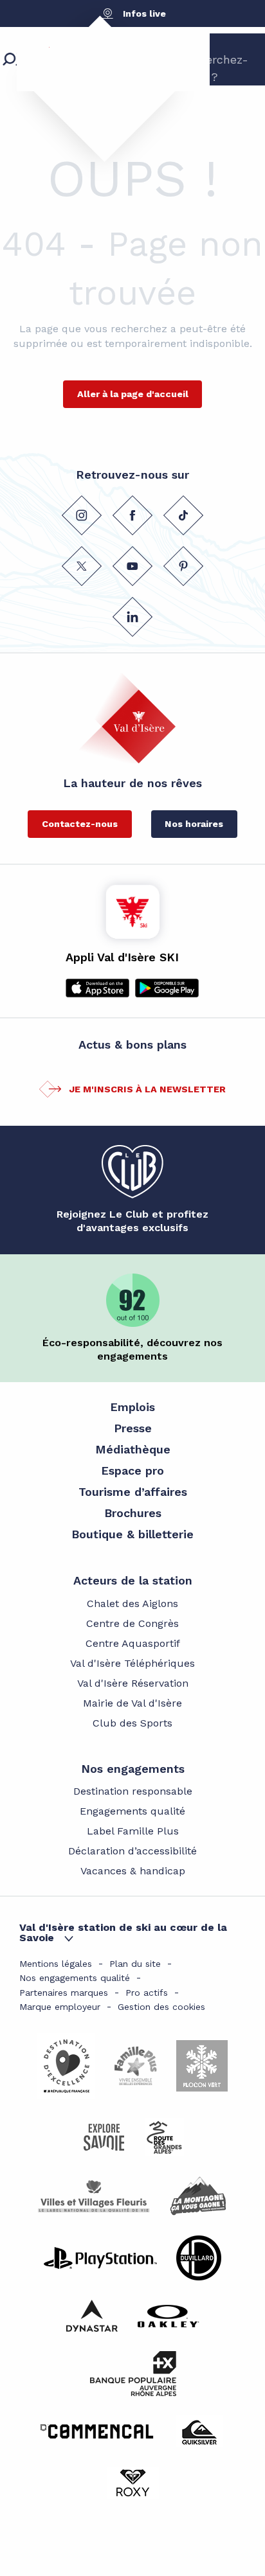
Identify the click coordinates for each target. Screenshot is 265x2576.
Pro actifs (147, 1993)
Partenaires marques (64, 1993)
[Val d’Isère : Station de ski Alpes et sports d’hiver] (93, 80)
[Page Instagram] (82, 515)
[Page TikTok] (183, 515)
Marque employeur (60, 2007)
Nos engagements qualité (75, 1978)
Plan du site (135, 1964)
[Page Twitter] (82, 566)
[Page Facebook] (132, 515)
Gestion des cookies (161, 2007)
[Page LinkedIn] (132, 617)
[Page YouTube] (132, 566)
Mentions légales (56, 1964)
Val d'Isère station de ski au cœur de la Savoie (123, 1932)
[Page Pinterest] (183, 566)
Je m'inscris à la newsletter (147, 1089)
